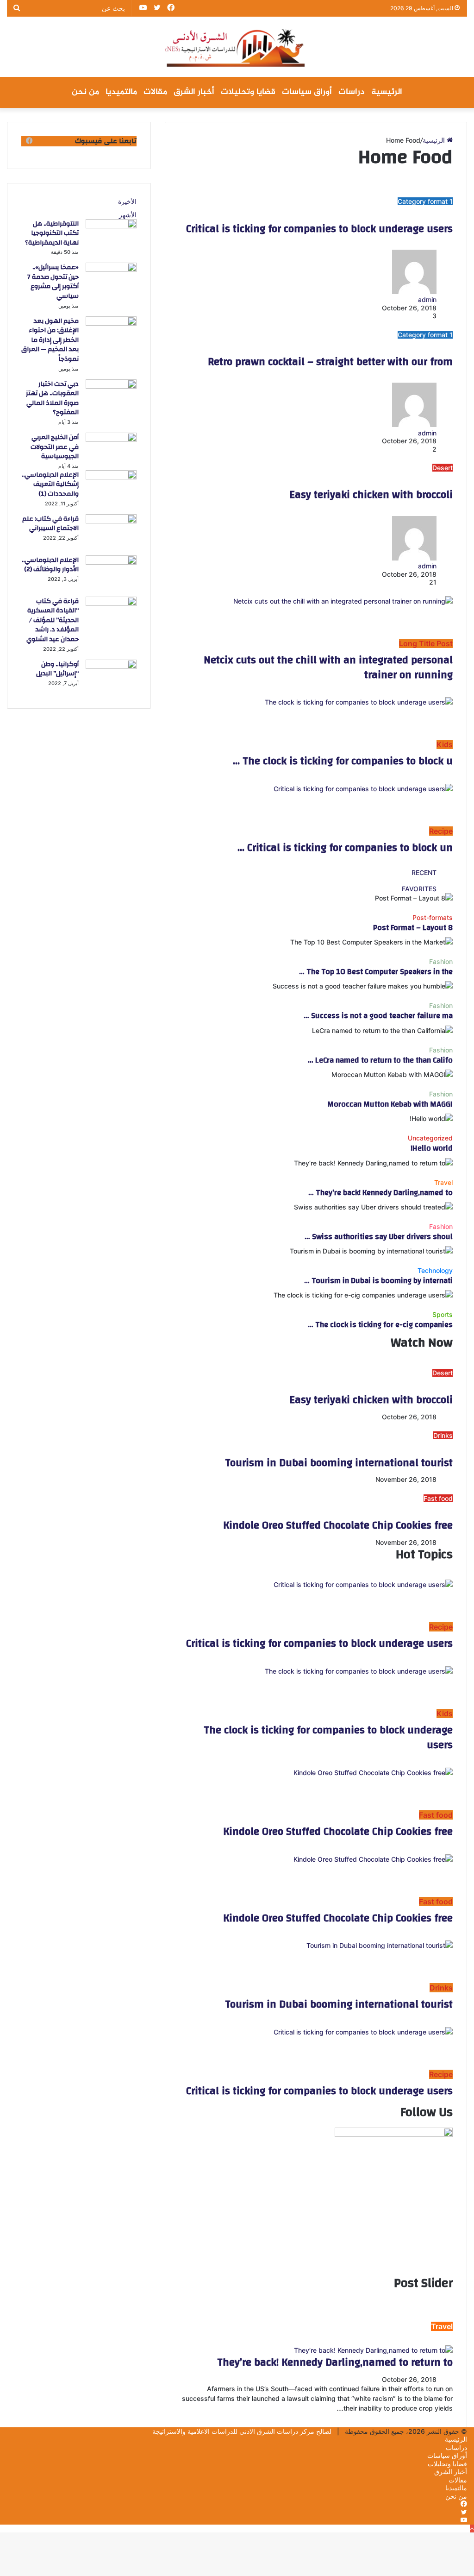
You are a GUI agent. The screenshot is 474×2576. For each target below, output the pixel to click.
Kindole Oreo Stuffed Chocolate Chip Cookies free (338, 1525)
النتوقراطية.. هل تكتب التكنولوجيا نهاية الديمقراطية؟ (52, 233)
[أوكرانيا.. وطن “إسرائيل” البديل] (111, 666)
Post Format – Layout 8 (413, 928)
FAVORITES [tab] (419, 889)
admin (427, 566)
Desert (443, 468)
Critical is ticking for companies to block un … (345, 848)
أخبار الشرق (194, 92)
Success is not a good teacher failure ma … (378, 1016)
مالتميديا (121, 92)
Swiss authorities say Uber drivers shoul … (379, 1237)
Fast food (438, 1498)
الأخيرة (127, 201)
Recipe (441, 831)
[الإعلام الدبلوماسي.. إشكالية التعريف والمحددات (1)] (111, 477)
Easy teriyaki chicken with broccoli (371, 495)
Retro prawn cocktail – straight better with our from (330, 362)
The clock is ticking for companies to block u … (343, 761)
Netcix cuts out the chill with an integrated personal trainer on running (328, 668)
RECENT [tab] (424, 872)
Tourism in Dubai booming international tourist (339, 1463)
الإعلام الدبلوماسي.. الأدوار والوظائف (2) (50, 565)
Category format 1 (425, 201)
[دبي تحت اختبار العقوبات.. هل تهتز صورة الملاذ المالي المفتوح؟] (111, 386)
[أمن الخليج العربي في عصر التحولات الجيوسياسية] (111, 439)
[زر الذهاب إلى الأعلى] (472, 2529)
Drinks (443, 1435)
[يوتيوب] (464, 2520)
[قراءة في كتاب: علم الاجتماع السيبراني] (111, 521)
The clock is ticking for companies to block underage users (328, 1738)
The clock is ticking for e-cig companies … (380, 1325)
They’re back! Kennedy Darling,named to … (380, 1193)
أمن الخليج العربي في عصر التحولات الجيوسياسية (55, 447)
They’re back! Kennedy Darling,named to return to (335, 2362)
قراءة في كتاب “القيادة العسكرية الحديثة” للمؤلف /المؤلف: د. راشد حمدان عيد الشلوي (53, 620)
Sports (443, 1314)
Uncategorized (430, 1138)
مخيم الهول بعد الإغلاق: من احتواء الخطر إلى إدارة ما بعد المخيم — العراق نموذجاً (50, 340)
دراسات (352, 92)
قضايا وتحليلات (248, 92)
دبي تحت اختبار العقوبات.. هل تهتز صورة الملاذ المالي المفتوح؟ (52, 398)
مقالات (155, 92)
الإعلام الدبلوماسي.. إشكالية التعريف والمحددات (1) (50, 484)
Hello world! (432, 1148)
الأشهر (128, 215)
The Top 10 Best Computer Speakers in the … (376, 972)
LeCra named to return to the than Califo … (380, 1060)
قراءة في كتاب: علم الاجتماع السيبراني (50, 524)
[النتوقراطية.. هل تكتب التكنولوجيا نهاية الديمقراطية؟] (111, 226)
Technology (435, 1270)
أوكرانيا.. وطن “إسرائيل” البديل (57, 669)
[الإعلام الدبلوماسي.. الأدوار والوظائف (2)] (111, 562)
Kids (445, 744)
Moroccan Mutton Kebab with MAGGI (390, 1104)
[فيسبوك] (464, 2504)
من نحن (85, 92)
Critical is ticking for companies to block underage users (319, 229)
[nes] (237, 47)
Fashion (441, 961)
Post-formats (433, 917)
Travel (443, 1182)
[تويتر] (464, 2512)
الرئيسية (387, 92)
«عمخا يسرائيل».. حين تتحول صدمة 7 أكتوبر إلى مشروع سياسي (53, 282)
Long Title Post (426, 643)
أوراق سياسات (307, 92)
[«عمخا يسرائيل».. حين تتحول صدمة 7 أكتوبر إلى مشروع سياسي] (111, 269)
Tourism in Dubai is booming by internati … (378, 1281)
